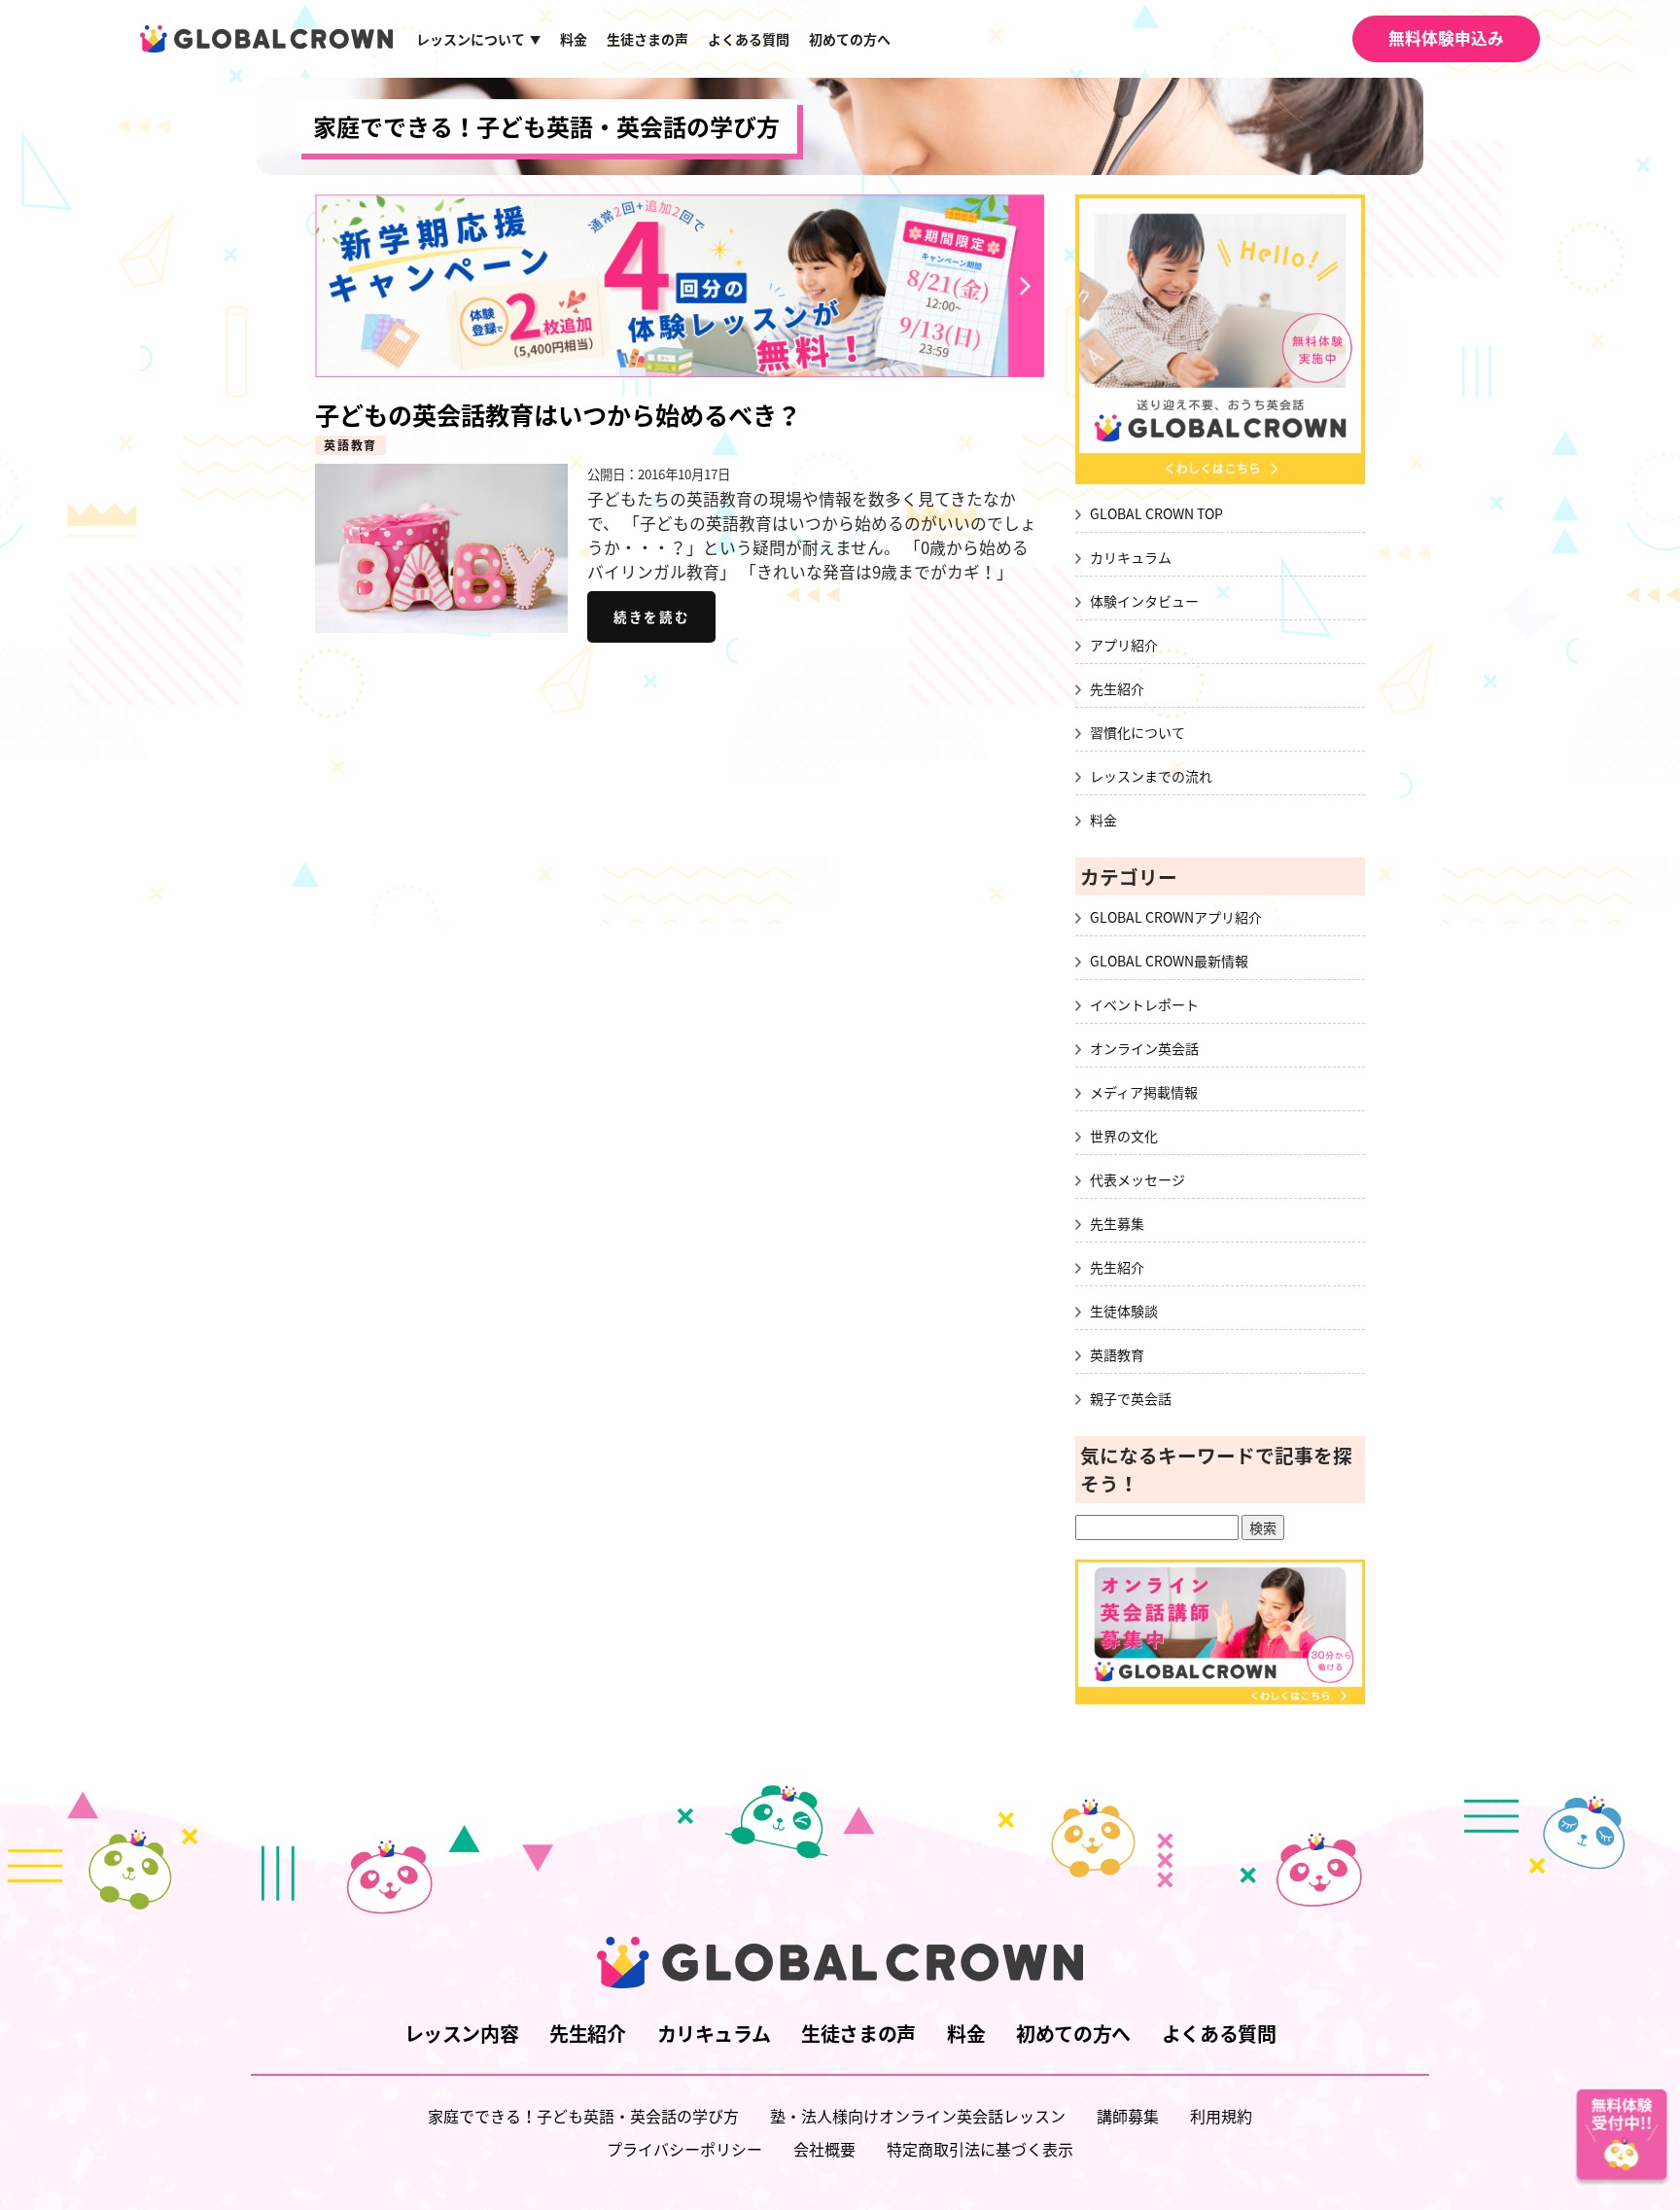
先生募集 (1117, 1223)
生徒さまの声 (647, 39)
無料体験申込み (1446, 38)
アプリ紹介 (1124, 645)
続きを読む (651, 616)
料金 (574, 39)
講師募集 (1128, 2116)
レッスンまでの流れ (1151, 776)
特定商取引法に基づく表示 (980, 2149)
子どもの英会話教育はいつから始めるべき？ (558, 415)
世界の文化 (1124, 1136)
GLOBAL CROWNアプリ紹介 (1176, 917)
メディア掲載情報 (1144, 1092)
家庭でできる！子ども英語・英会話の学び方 (546, 126)
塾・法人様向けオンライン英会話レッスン (918, 2116)
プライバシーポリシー (684, 2149)
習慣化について (1137, 732)
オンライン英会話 (1144, 1048)
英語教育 (350, 445)
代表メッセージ (1137, 1179)
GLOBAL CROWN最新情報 (1169, 961)
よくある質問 (749, 39)
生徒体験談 (1124, 1311)
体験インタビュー (1144, 601)
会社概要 (824, 2149)
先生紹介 (1117, 688)
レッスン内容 (462, 2034)
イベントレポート (1144, 1004)
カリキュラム (1131, 557)
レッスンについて (478, 39)
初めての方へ (850, 39)
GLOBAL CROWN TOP (1156, 513)
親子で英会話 (1131, 1398)
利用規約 (1221, 2116)
